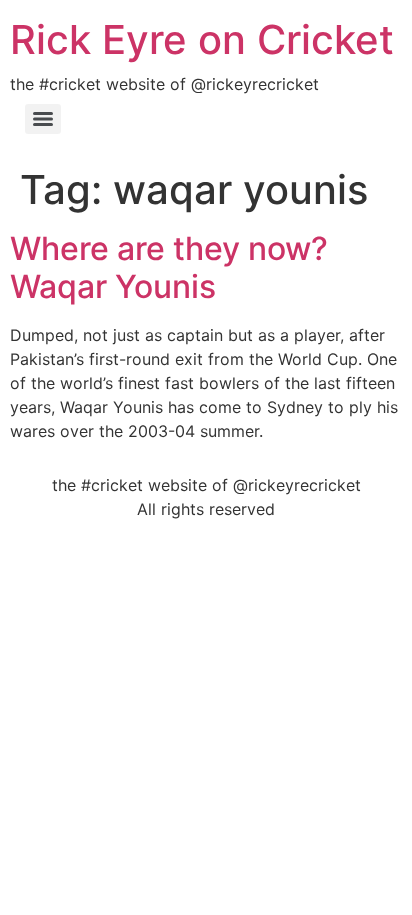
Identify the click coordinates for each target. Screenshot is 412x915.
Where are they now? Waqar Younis (169, 267)
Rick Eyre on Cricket (202, 39)
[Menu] (43, 119)
